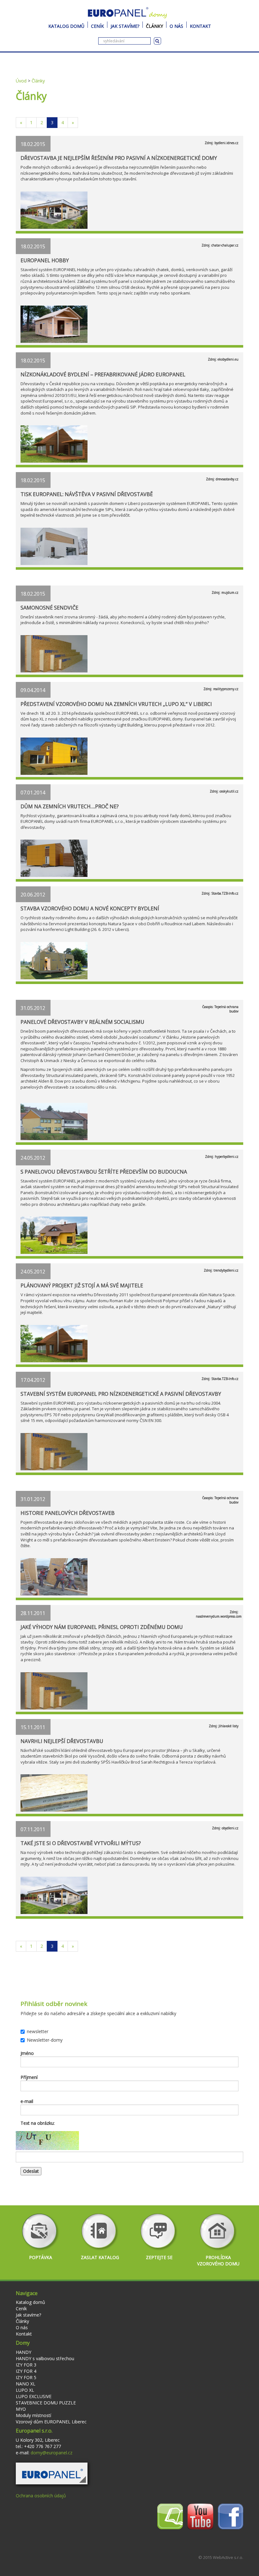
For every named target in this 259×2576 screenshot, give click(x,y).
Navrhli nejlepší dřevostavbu (62, 1741)
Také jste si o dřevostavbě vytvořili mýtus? (81, 1843)
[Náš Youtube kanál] (200, 2516)
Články (154, 25)
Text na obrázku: (38, 2123)
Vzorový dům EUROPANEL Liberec (51, 2422)
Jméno (27, 2053)
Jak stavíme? (125, 25)
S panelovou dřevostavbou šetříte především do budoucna (104, 1172)
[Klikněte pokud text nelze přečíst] (47, 2141)
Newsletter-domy (45, 2040)
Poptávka (41, 2257)
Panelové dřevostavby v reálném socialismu (82, 1022)
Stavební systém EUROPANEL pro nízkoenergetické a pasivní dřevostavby (121, 1394)
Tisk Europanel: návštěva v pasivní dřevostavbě (87, 494)
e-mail (27, 2101)
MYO (21, 2409)
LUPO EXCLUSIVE (34, 2396)
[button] (52, 2473)
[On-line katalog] (170, 2516)
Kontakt (200, 25)
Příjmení (29, 2077)
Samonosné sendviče (49, 608)
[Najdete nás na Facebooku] (231, 2516)
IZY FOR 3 (26, 2365)
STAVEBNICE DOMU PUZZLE (46, 2403)
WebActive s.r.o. (228, 2557)
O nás (176, 25)
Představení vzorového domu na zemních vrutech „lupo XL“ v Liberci (116, 704)
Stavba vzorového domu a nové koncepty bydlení (90, 908)
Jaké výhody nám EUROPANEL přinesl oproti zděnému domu (102, 1627)
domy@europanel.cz (51, 2453)
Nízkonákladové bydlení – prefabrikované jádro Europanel (103, 374)
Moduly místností (33, 2415)
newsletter (38, 2031)
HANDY (24, 2352)
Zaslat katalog (100, 2257)
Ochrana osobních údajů (41, 2496)
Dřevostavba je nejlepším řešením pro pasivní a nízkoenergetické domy (119, 158)
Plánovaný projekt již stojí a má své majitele (82, 1285)
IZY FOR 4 (26, 2371)
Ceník (97, 25)
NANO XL (26, 2384)
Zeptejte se (159, 2257)
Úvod (21, 81)
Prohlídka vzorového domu (218, 2260)
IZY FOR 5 (26, 2377)
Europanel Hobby (45, 260)
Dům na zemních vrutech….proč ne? (70, 806)
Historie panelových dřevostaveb (68, 1513)
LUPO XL (25, 2390)
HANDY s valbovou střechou (45, 2358)
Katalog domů (66, 25)
